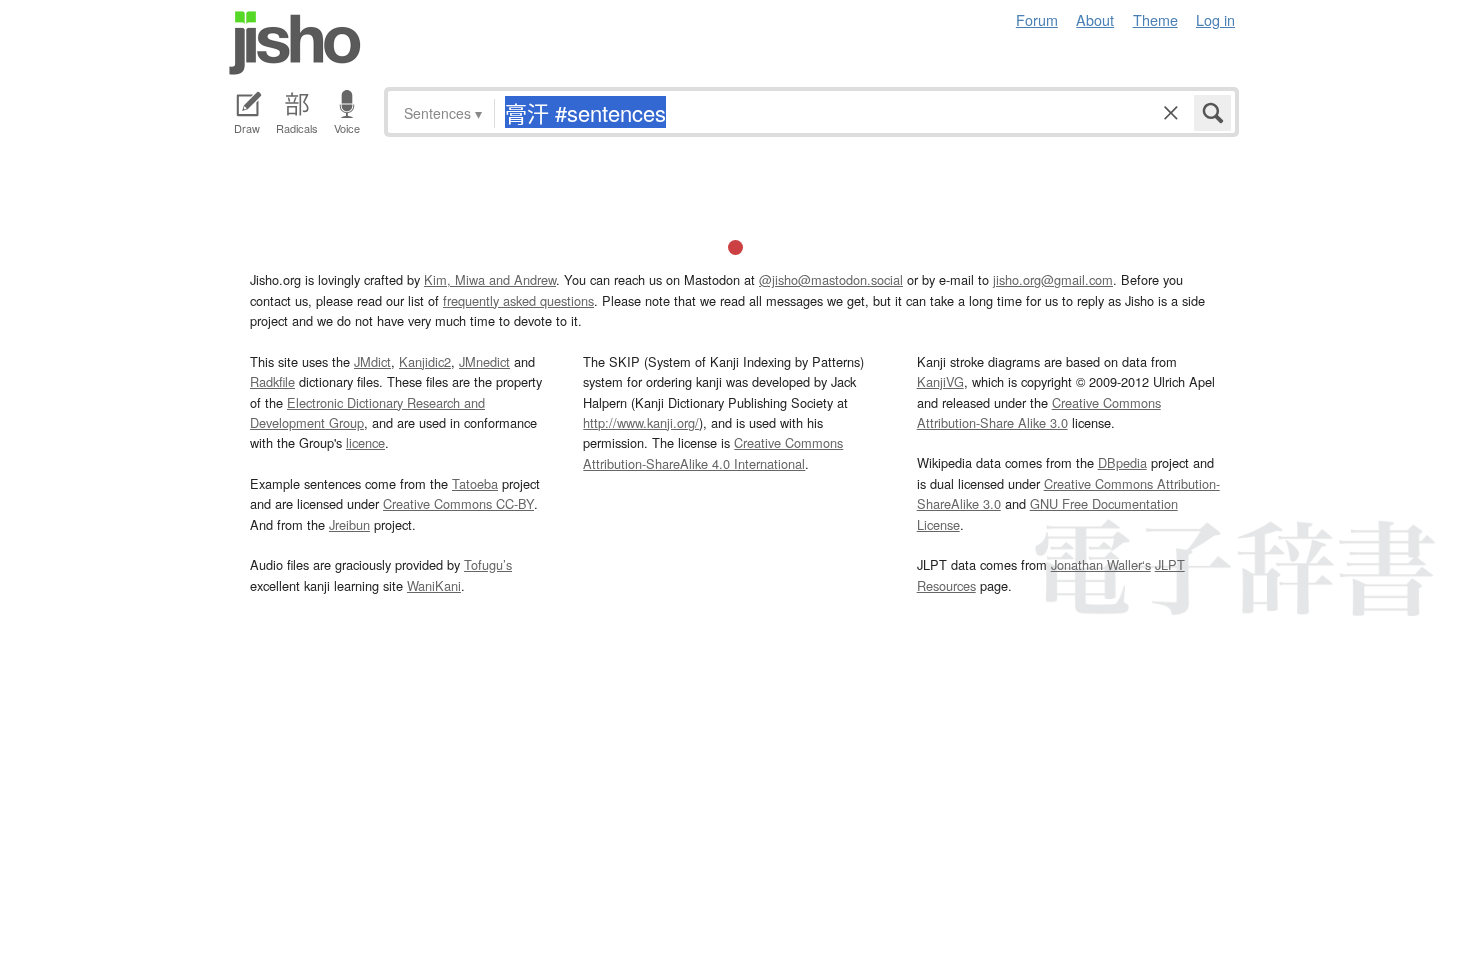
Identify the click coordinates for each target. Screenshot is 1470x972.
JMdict (372, 361)
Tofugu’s (488, 564)
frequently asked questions (518, 300)
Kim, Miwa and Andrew (490, 279)
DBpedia (1122, 462)
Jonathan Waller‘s (1101, 564)
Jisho (295, 43)
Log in (1215, 19)
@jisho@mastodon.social (831, 279)
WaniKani (434, 585)
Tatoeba (475, 483)
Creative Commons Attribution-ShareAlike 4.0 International (713, 452)
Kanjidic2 (425, 361)
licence (365, 442)
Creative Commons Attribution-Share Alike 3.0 (1039, 412)
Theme (1155, 19)
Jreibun (349, 524)
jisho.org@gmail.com (1053, 279)
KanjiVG (940, 381)
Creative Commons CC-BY (458, 503)
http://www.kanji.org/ (641, 422)
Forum (1037, 19)
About (1095, 19)
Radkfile (272, 381)
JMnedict (484, 361)
